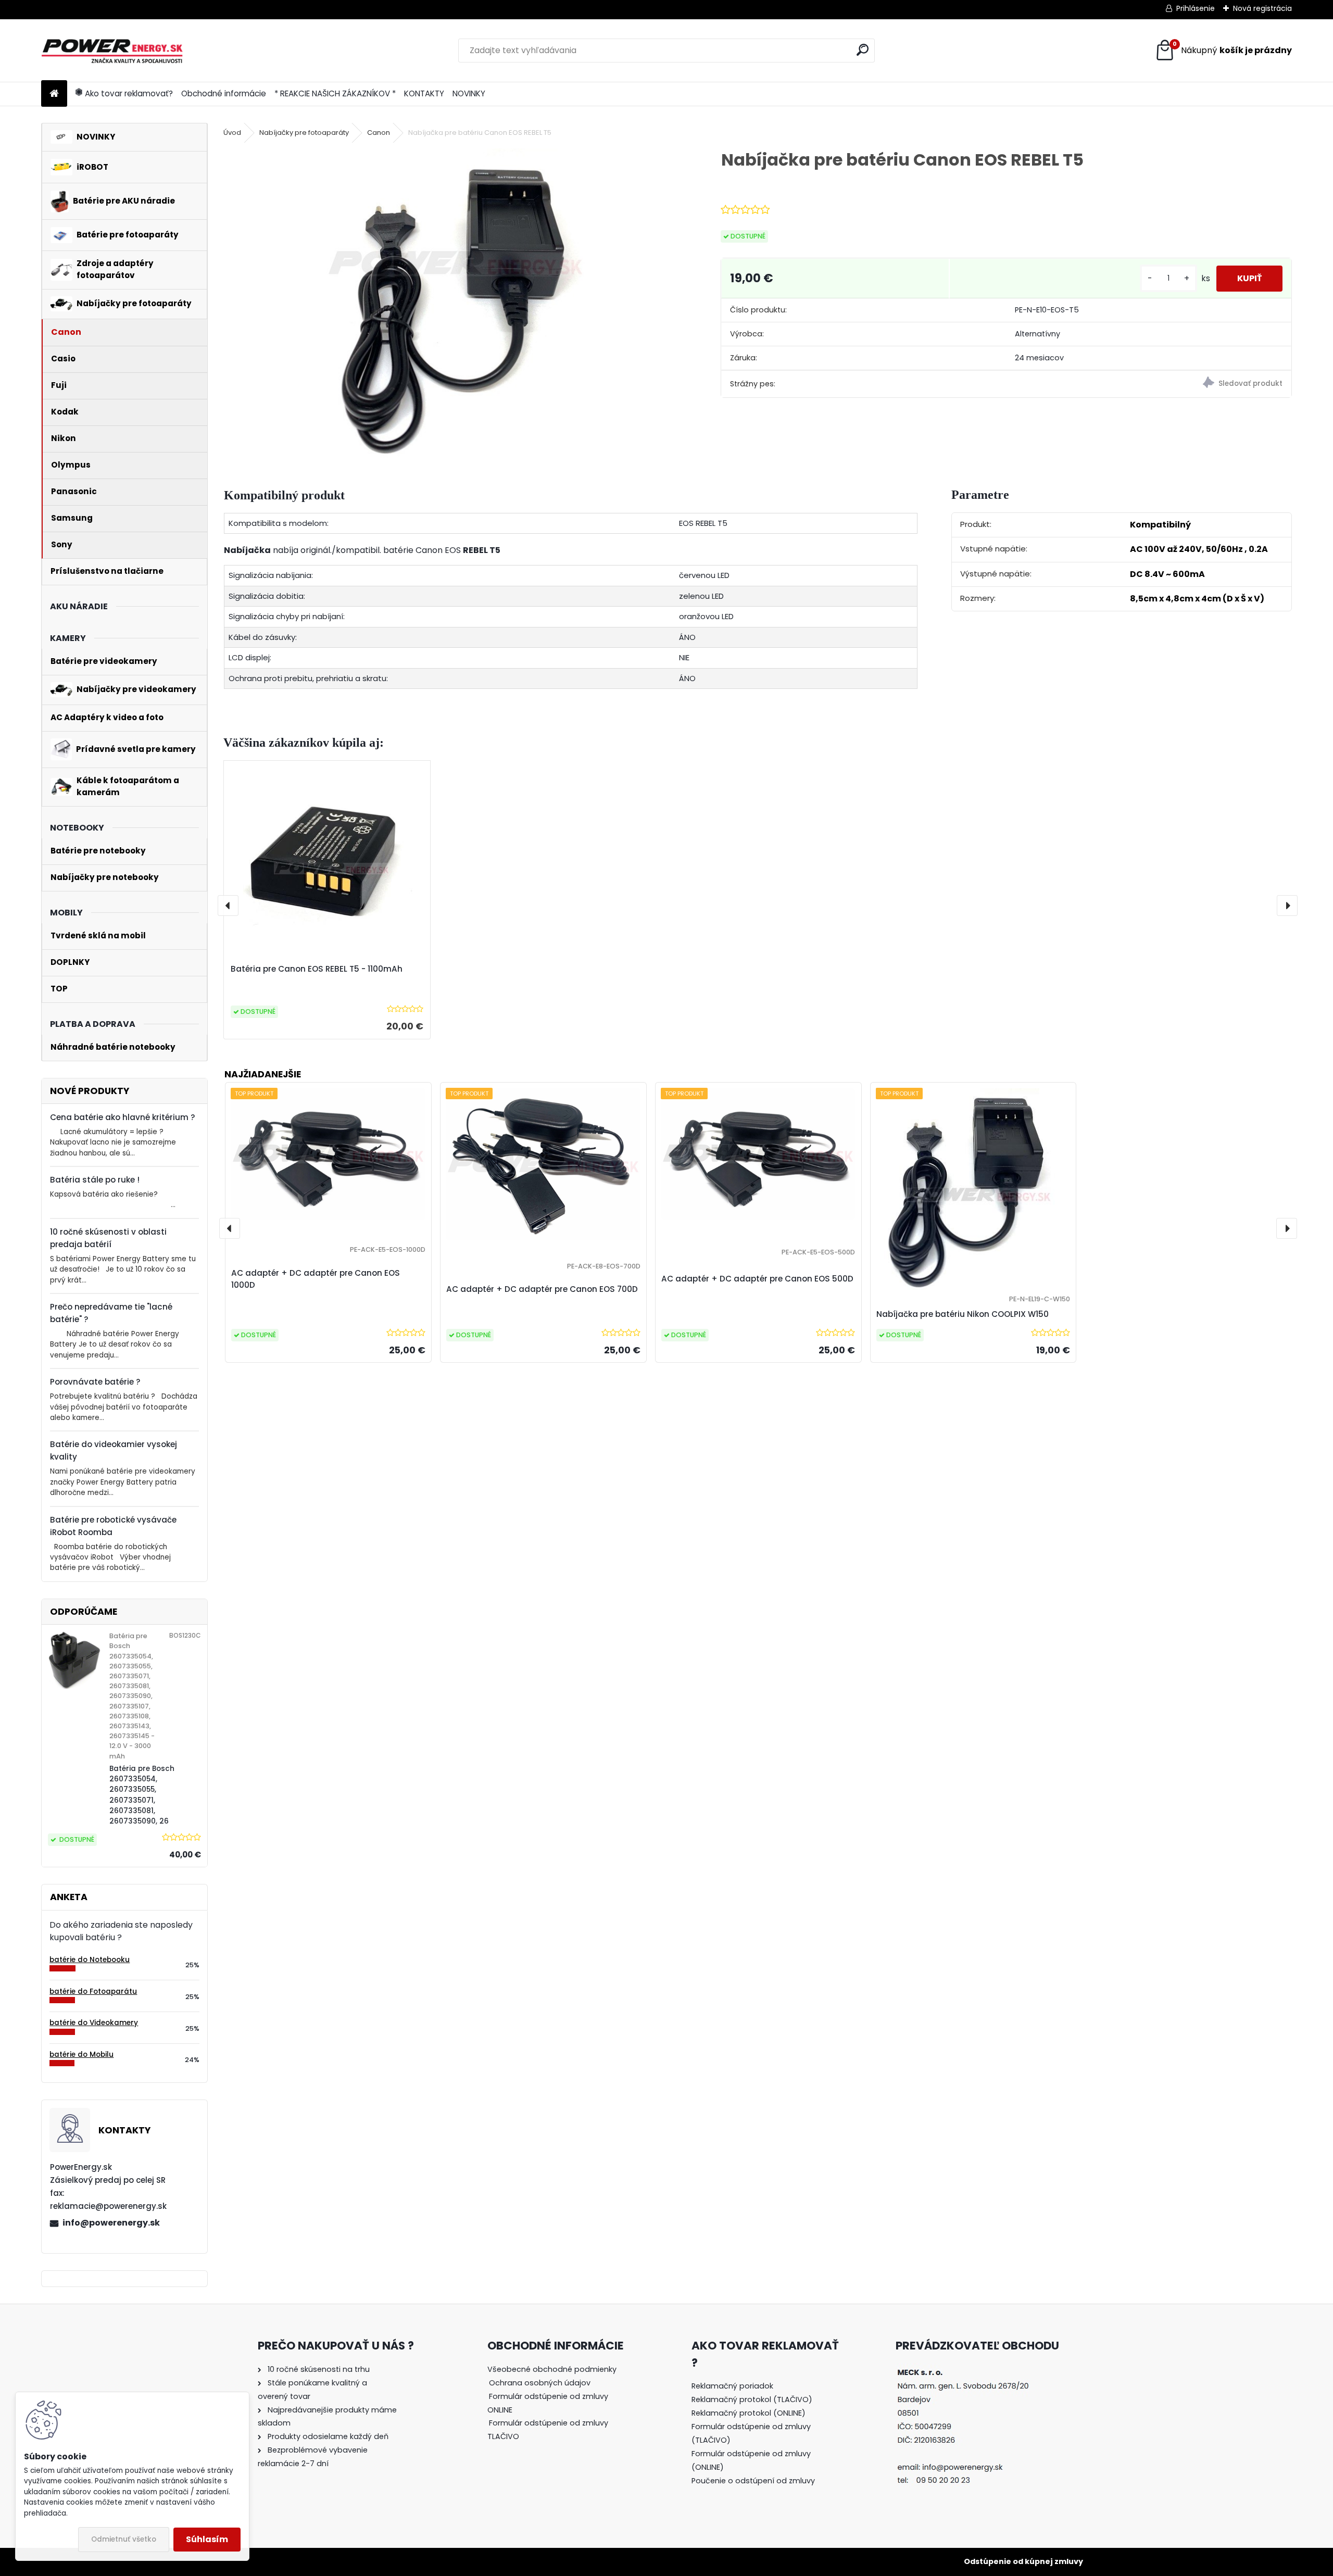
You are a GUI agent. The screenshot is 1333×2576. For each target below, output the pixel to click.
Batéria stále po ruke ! (95, 1180)
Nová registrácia (1262, 8)
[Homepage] (54, 94)
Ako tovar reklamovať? (129, 93)
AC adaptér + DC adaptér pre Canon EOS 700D (542, 1289)
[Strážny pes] (1149, 384)
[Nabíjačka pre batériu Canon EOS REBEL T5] (456, 305)
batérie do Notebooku (90, 1960)
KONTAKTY (424, 93)
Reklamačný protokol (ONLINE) (749, 2413)
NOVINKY (469, 93)
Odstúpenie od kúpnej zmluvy (1023, 2561)
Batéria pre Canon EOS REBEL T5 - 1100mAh (317, 969)
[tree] (558, 2410)
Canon (379, 133)
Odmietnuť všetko (124, 2539)
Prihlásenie (1196, 8)
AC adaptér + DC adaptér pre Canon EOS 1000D (316, 1279)
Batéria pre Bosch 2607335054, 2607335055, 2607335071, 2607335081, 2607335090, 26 (142, 1795)
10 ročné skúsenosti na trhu (319, 2369)
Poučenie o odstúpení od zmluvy (753, 2481)
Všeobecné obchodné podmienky (552, 2369)
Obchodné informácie (224, 93)
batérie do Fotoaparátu (93, 1991)
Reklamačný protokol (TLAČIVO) (752, 2399)
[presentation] (228, 906)
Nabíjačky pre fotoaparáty (304, 133)
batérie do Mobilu (81, 2054)
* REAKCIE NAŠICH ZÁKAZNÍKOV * (335, 93)
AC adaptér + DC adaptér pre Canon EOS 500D (757, 1279)
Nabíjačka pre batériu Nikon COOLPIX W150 (963, 1314)
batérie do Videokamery (94, 2023)
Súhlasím (207, 2539)
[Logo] (113, 51)
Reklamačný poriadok (732, 2386)
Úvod (232, 133)
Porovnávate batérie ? (95, 1382)
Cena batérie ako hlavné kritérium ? (123, 1117)
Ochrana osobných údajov (540, 2383)
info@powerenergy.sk (111, 2223)
